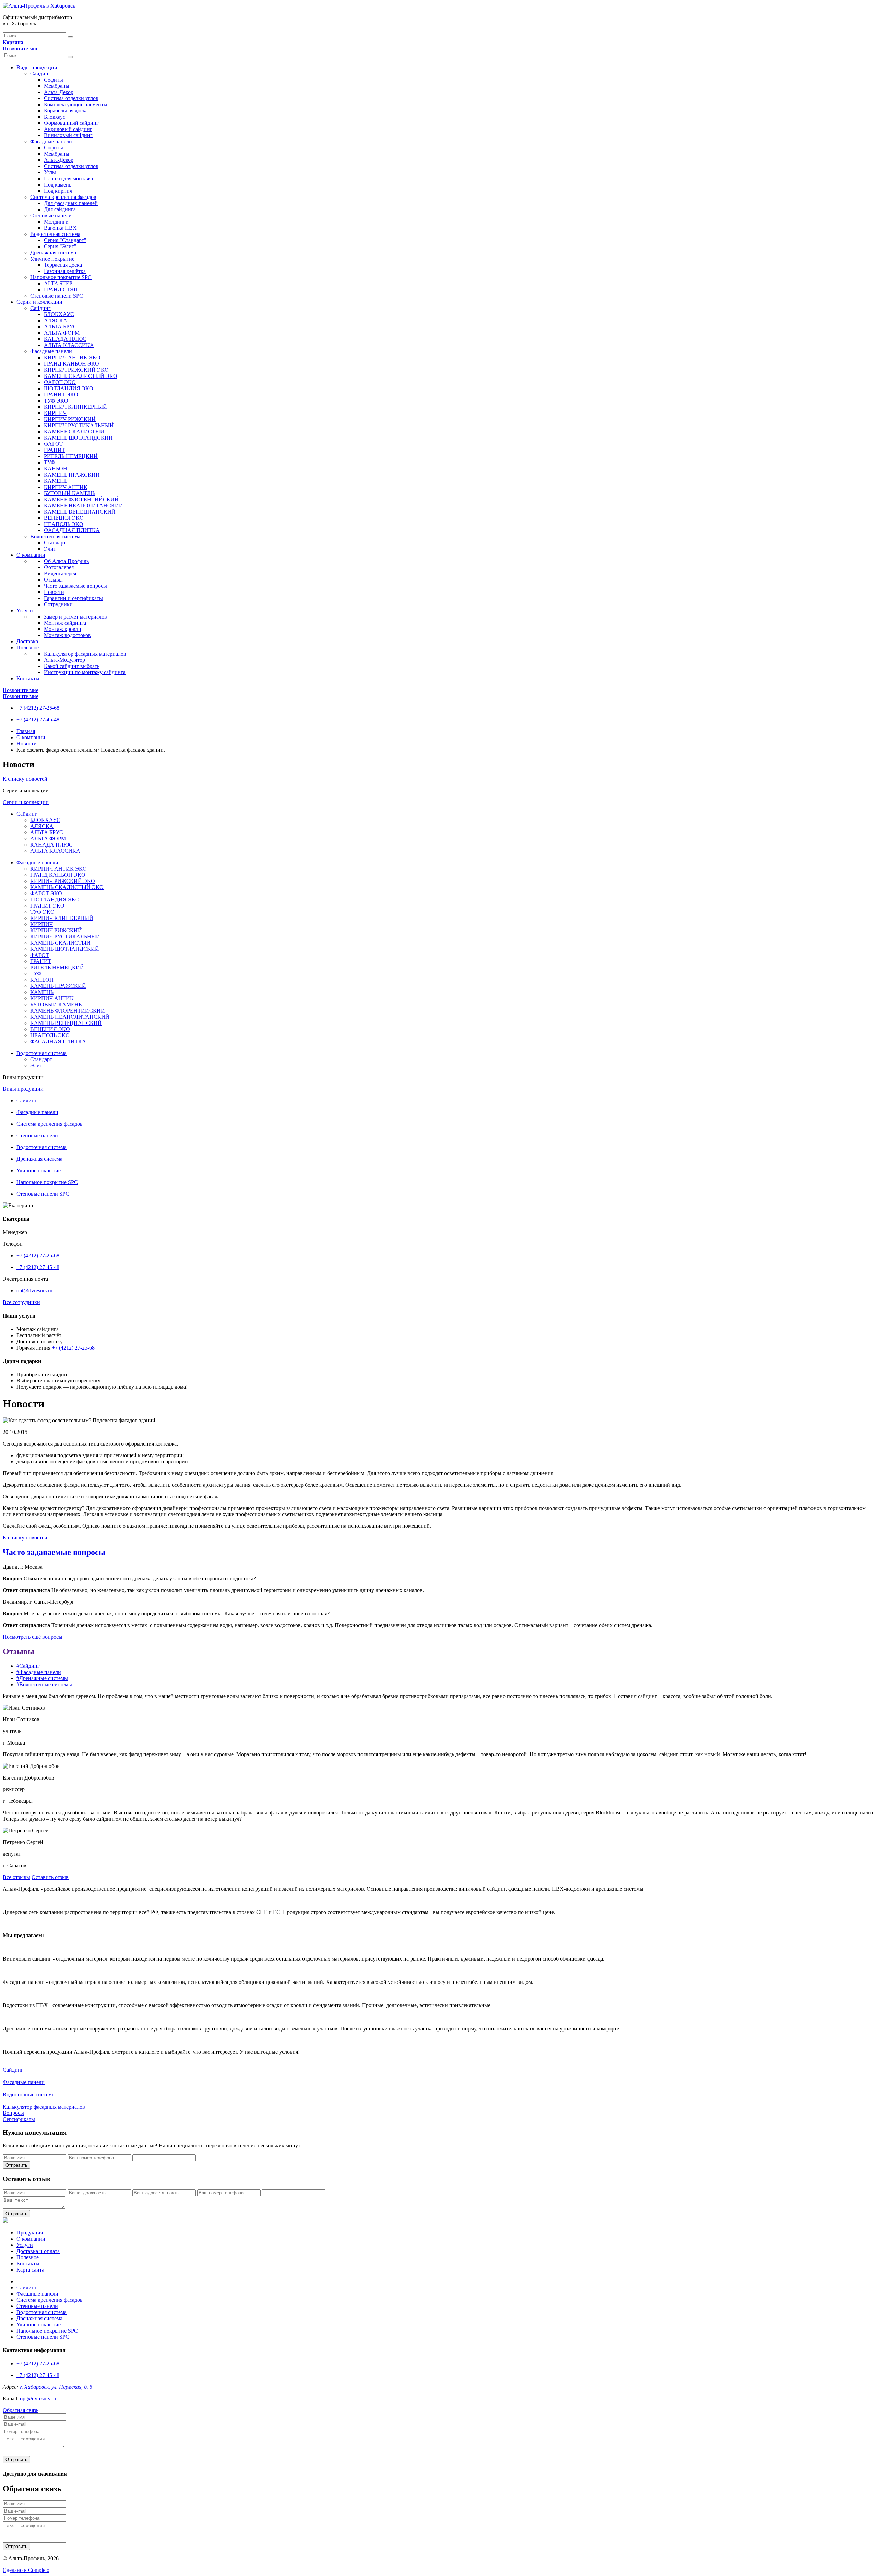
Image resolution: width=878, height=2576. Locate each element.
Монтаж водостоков (67, 635)
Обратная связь (21, 2410)
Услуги (25, 610)
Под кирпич (58, 191)
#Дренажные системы (42, 1678)
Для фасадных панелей (71, 203)
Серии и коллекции (39, 302)
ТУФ (50, 462)
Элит (50, 549)
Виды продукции (37, 67)
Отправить (16, 2165)
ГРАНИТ (55, 450)
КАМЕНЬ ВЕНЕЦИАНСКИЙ (80, 512)
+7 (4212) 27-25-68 (38, 708)
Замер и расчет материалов (75, 617)
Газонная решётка (65, 271)
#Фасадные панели (39, 1672)
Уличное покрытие (52, 259)
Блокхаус (55, 117)
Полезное (28, 648)
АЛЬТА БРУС (60, 327)
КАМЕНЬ (56, 481)
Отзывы (53, 580)
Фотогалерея (59, 567)
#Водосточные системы (44, 1684)
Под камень (58, 185)
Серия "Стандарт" (65, 240)
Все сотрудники (21, 1302)
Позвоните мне (21, 49)
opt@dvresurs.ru (34, 1290)
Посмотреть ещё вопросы (33, 1637)
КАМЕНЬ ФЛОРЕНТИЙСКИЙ (81, 499)
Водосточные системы (29, 2094)
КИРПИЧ (55, 413)
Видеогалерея (60, 573)
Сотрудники (58, 604)
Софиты (54, 80)
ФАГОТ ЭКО (60, 382)
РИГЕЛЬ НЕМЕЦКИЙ (71, 456)
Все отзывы (16, 1877)
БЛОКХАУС (59, 314)
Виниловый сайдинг (68, 135)
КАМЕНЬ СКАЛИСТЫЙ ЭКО (81, 376)
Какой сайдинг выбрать (72, 666)
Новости (54, 592)
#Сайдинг (28, 1666)
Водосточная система (55, 234)
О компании (31, 555)
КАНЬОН (56, 469)
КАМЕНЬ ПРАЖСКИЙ (72, 475)
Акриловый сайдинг (68, 129)
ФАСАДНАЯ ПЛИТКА (72, 530)
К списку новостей (25, 779)
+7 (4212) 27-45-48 (38, 720)
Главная (26, 731)
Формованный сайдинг (71, 123)
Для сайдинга (60, 209)
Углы (50, 172)
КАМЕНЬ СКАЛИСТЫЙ (74, 432)
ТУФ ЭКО (56, 401)
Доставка (27, 641)
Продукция (30, 2233)
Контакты (28, 678)
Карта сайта (30, 2270)
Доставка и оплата (38, 2251)
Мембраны (57, 86)
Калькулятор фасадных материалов (85, 654)
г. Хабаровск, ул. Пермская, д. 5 (56, 2387)
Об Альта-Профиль (66, 561)
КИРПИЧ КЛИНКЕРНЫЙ (75, 407)
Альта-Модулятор (64, 660)
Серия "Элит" (60, 246)
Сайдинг (40, 74)
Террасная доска (63, 265)
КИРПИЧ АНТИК (66, 487)
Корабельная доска (66, 111)
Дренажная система (53, 253)
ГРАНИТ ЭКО (61, 394)
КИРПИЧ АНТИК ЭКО (72, 357)
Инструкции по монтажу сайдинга (85, 672)
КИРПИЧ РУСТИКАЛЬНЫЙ (79, 425)
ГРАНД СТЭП (61, 290)
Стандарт (55, 543)
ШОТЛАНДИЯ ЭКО (69, 388)
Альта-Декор (59, 92)
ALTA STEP (58, 283)
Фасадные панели (51, 141)
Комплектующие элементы (76, 104)
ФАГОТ (53, 444)
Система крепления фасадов (63, 197)
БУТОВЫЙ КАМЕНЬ (70, 493)
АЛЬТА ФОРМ (62, 333)
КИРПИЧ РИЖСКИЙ (70, 419)
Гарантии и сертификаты (73, 598)
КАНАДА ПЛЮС (65, 339)
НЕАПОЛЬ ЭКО (64, 524)
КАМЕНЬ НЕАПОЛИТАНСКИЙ (84, 506)
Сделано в (26, 2570)
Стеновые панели (51, 215)
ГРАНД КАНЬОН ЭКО (72, 364)
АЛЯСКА (56, 320)
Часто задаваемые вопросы (75, 586)
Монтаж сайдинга (65, 623)
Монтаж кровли (63, 629)
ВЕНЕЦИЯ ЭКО (64, 518)
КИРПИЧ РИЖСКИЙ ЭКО (76, 370)
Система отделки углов (71, 98)
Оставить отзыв (50, 1877)
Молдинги (56, 222)
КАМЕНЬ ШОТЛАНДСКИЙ (78, 438)
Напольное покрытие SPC (61, 277)
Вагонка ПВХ (60, 228)
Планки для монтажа (68, 178)
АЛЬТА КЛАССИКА (69, 345)
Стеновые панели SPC (57, 296)
